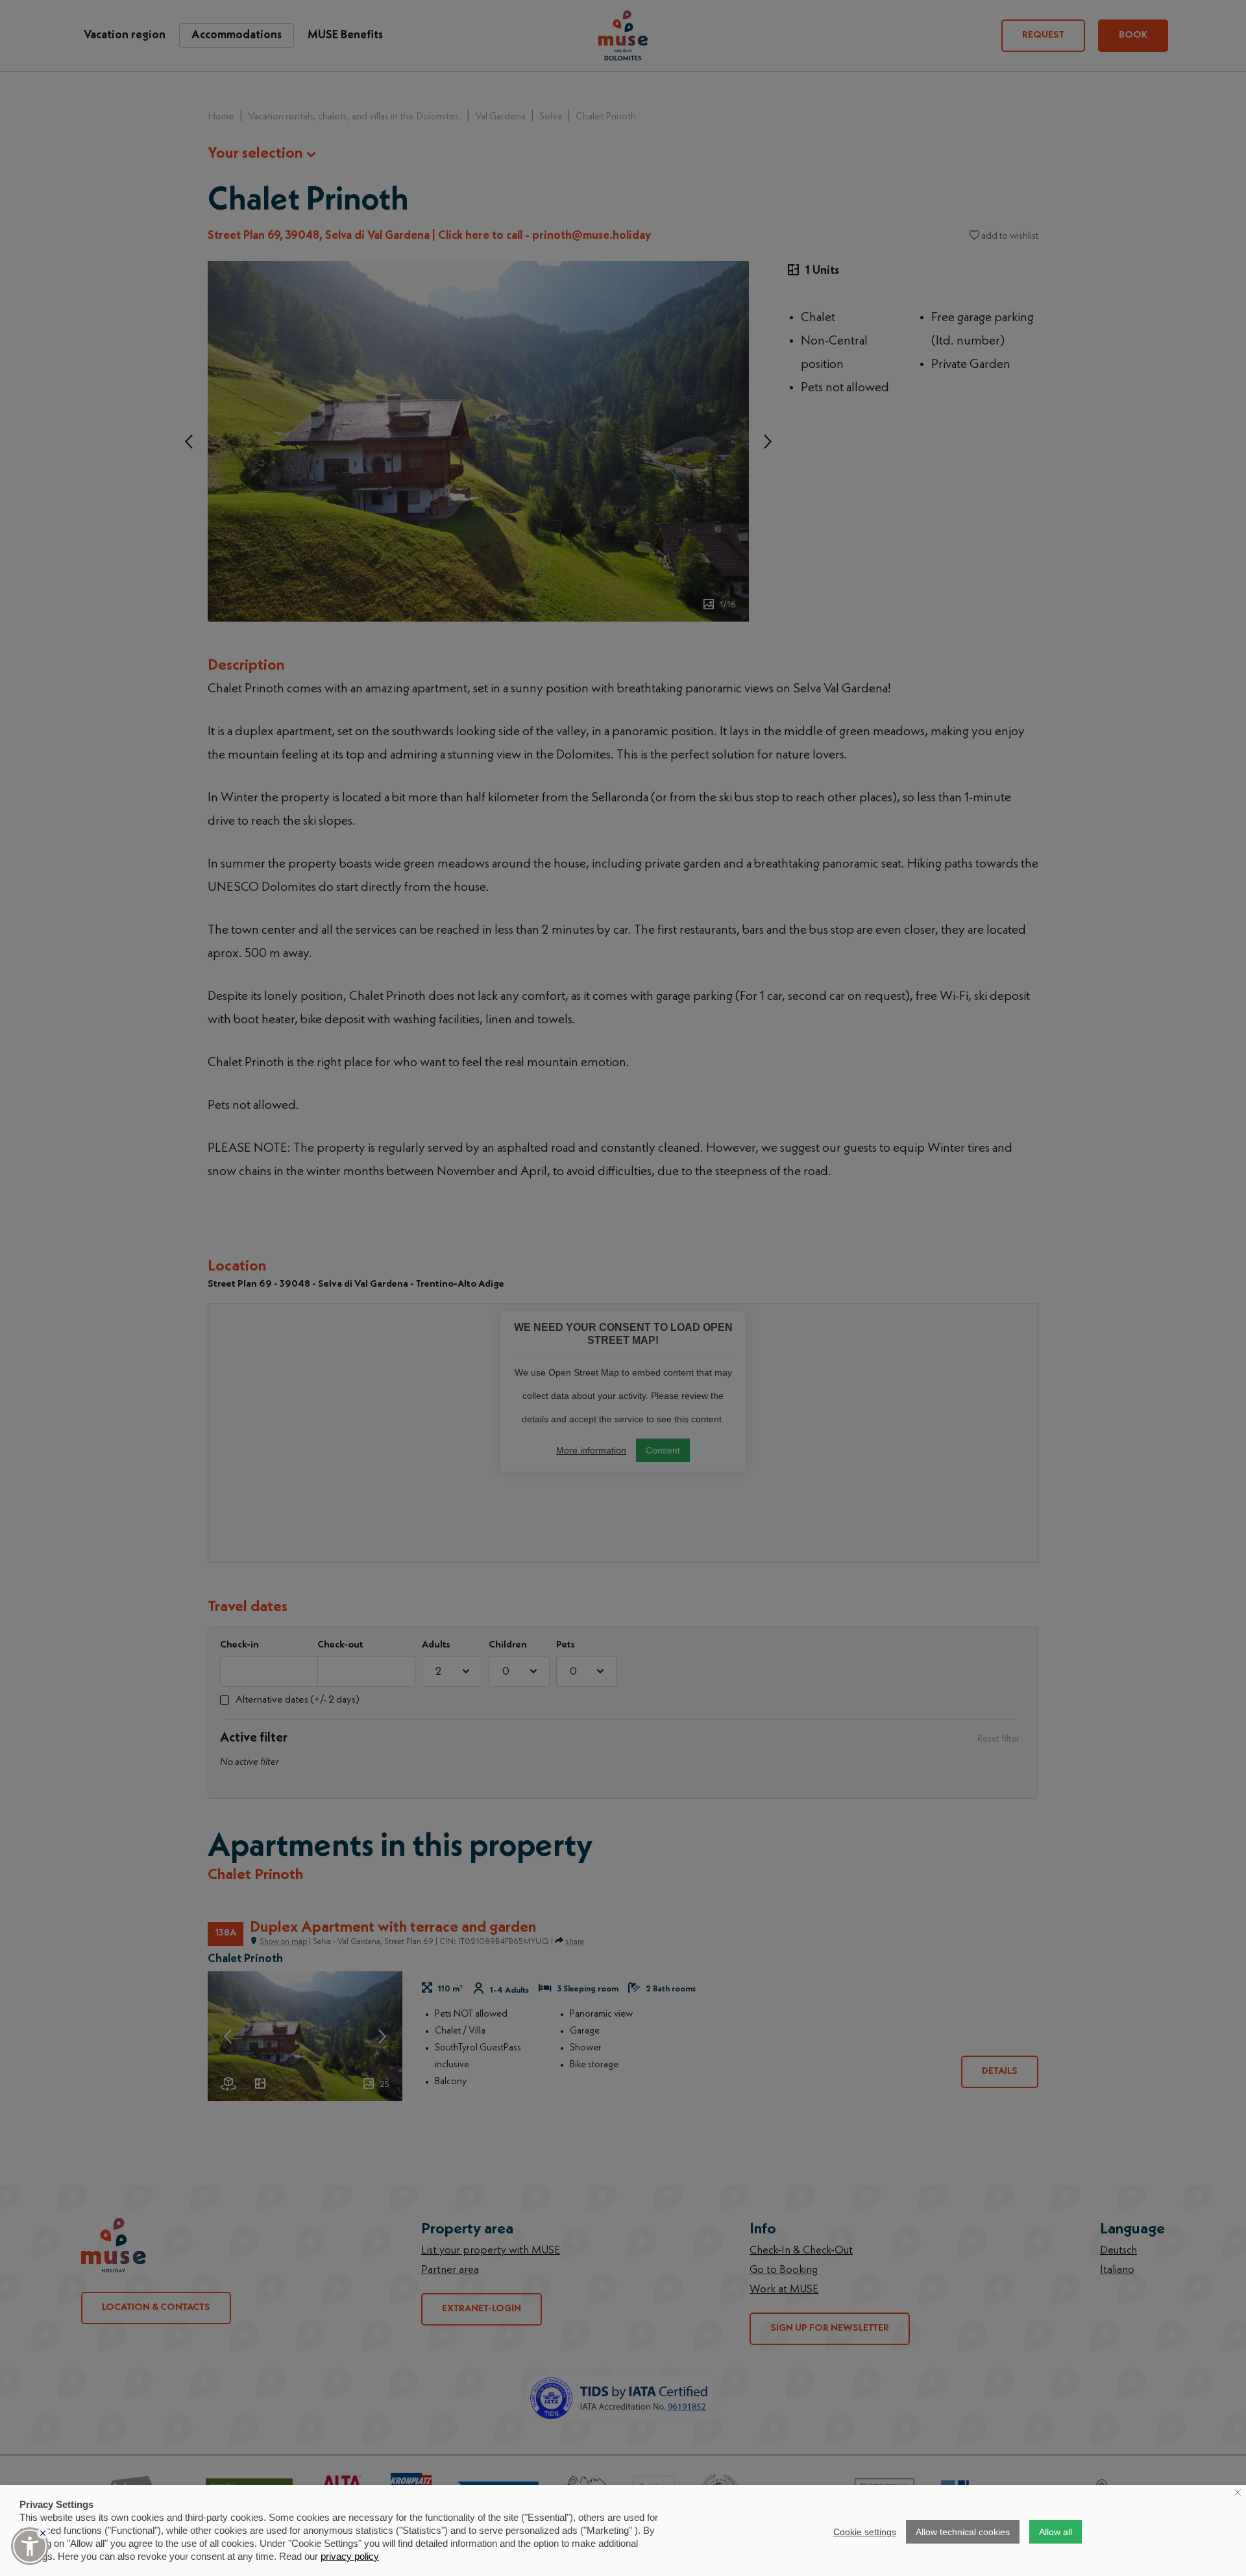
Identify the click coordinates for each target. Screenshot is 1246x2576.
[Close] (43, 2533)
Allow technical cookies (963, 2532)
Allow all (1056, 2532)
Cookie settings (865, 2532)
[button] (30, 2546)
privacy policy (350, 2556)
